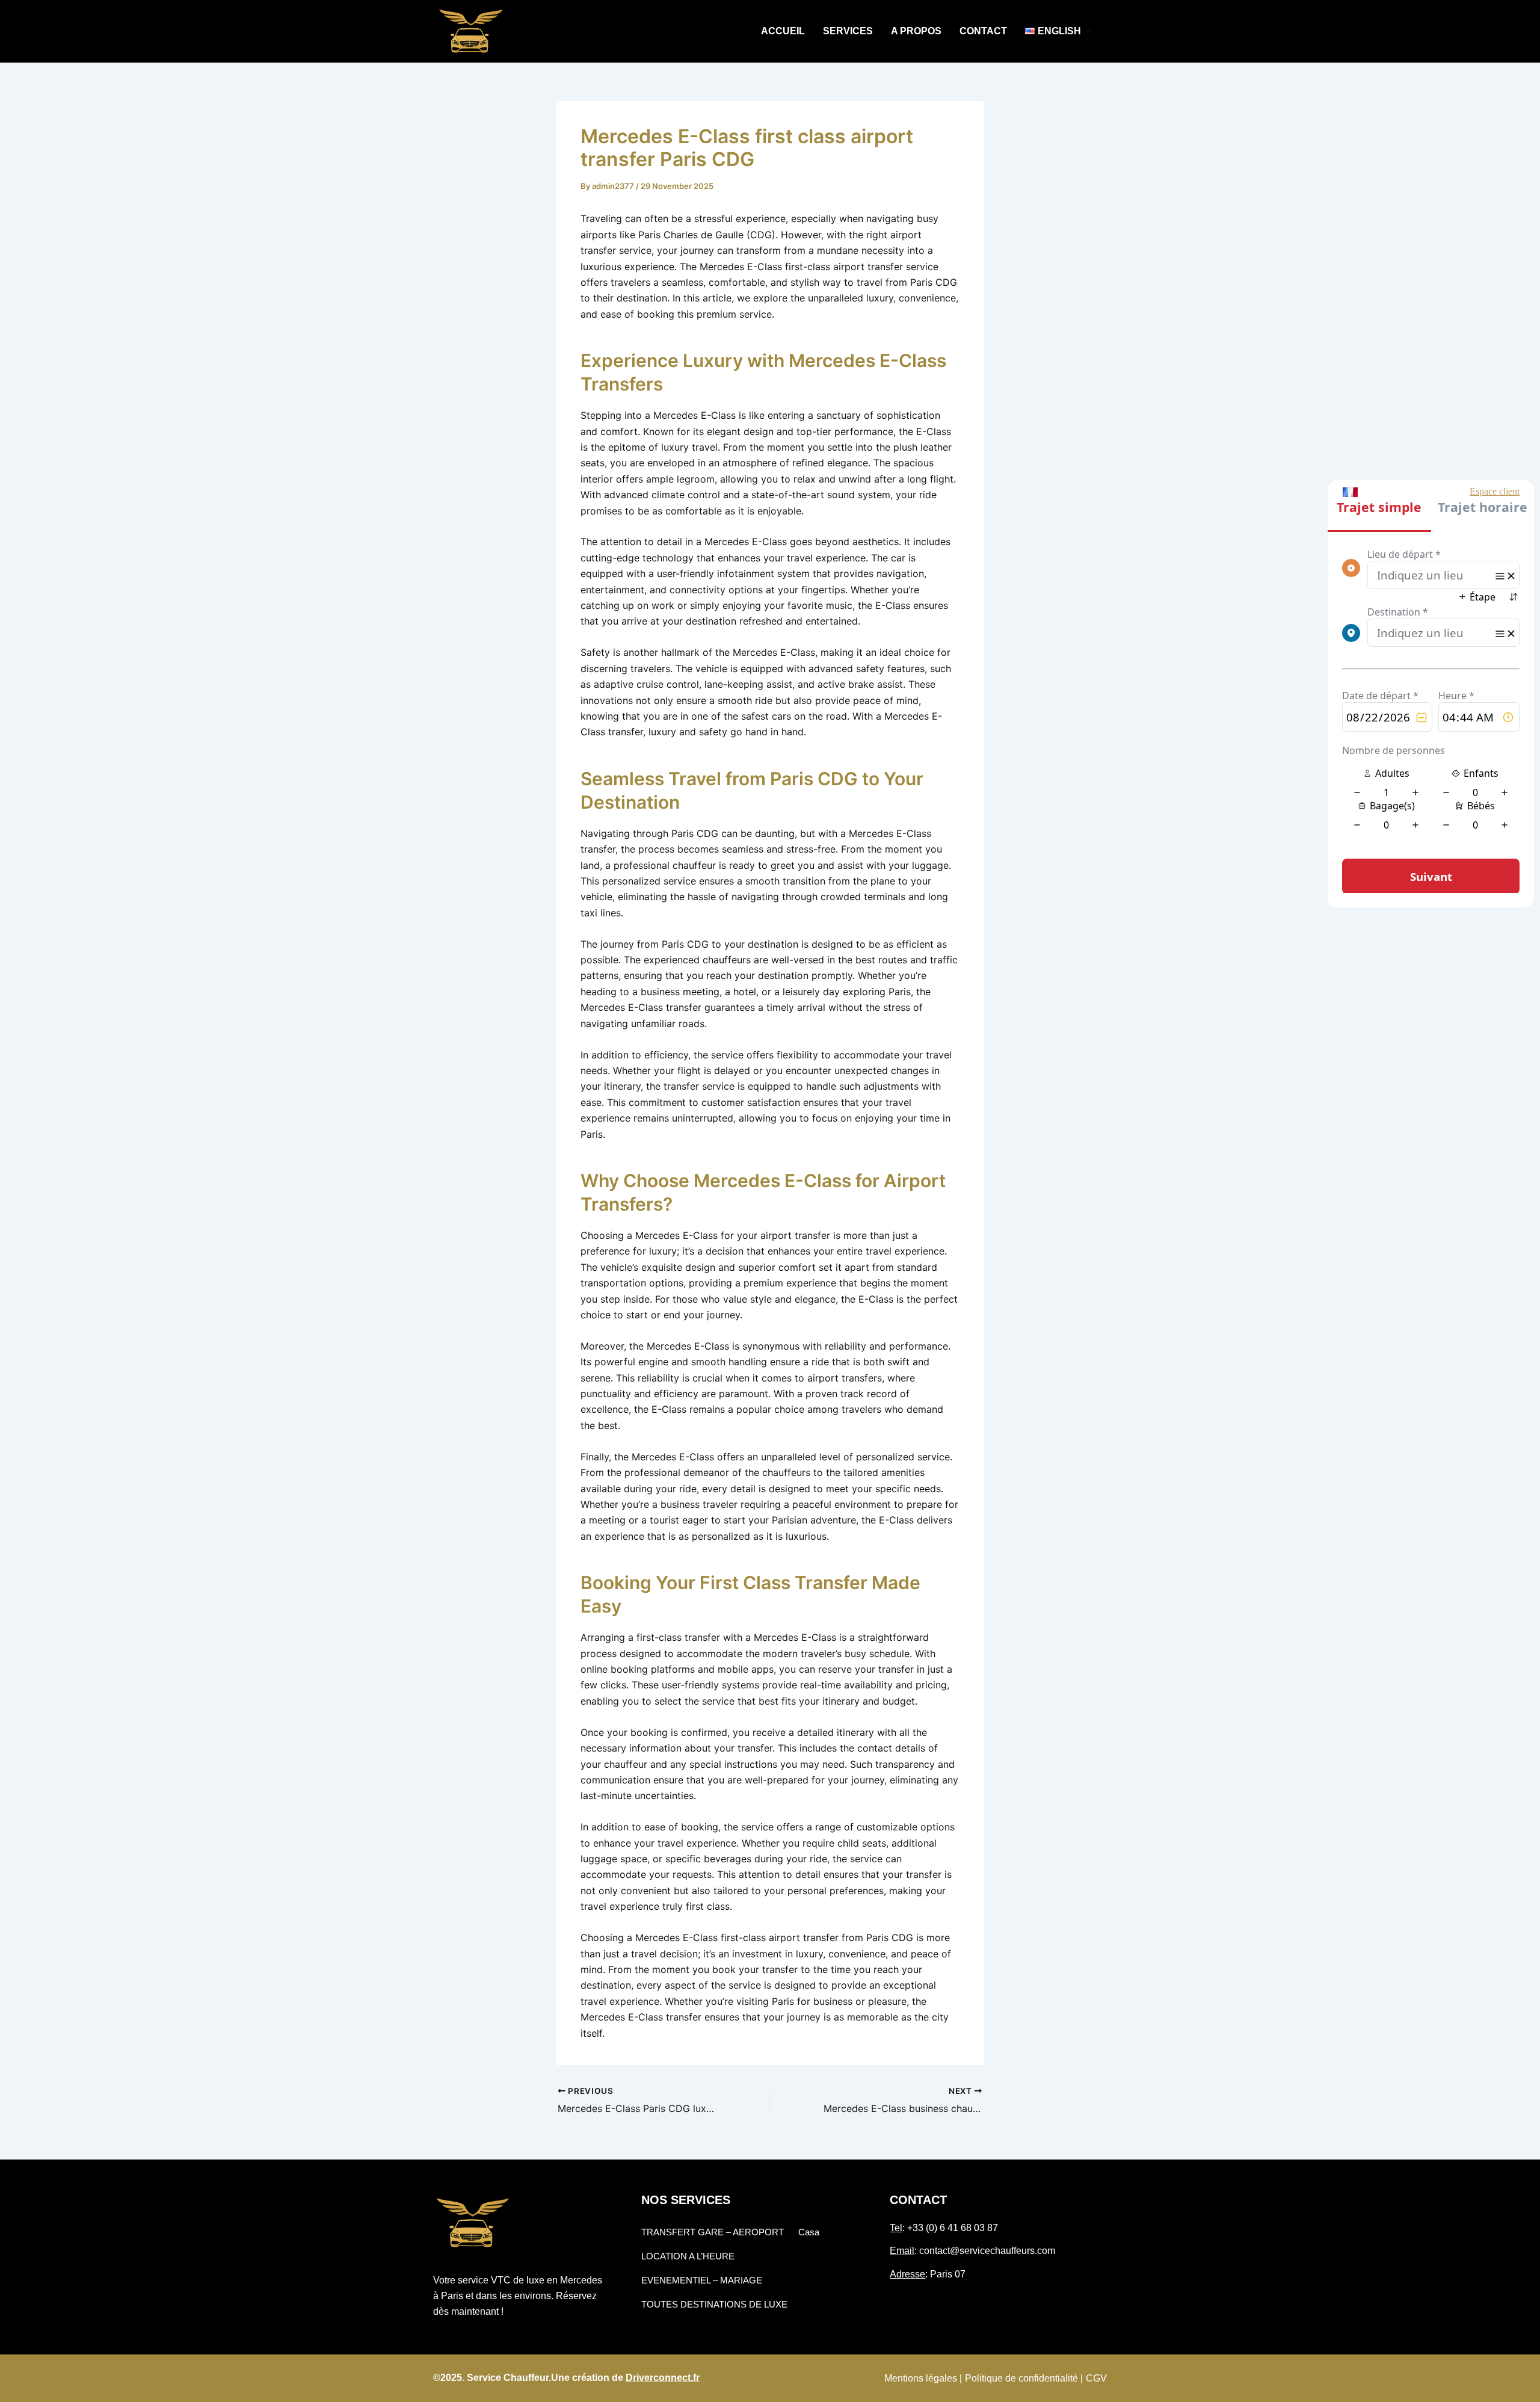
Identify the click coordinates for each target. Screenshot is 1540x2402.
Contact (983, 31)
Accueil (783, 31)
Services (848, 31)
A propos (916, 31)
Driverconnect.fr (663, 2378)
